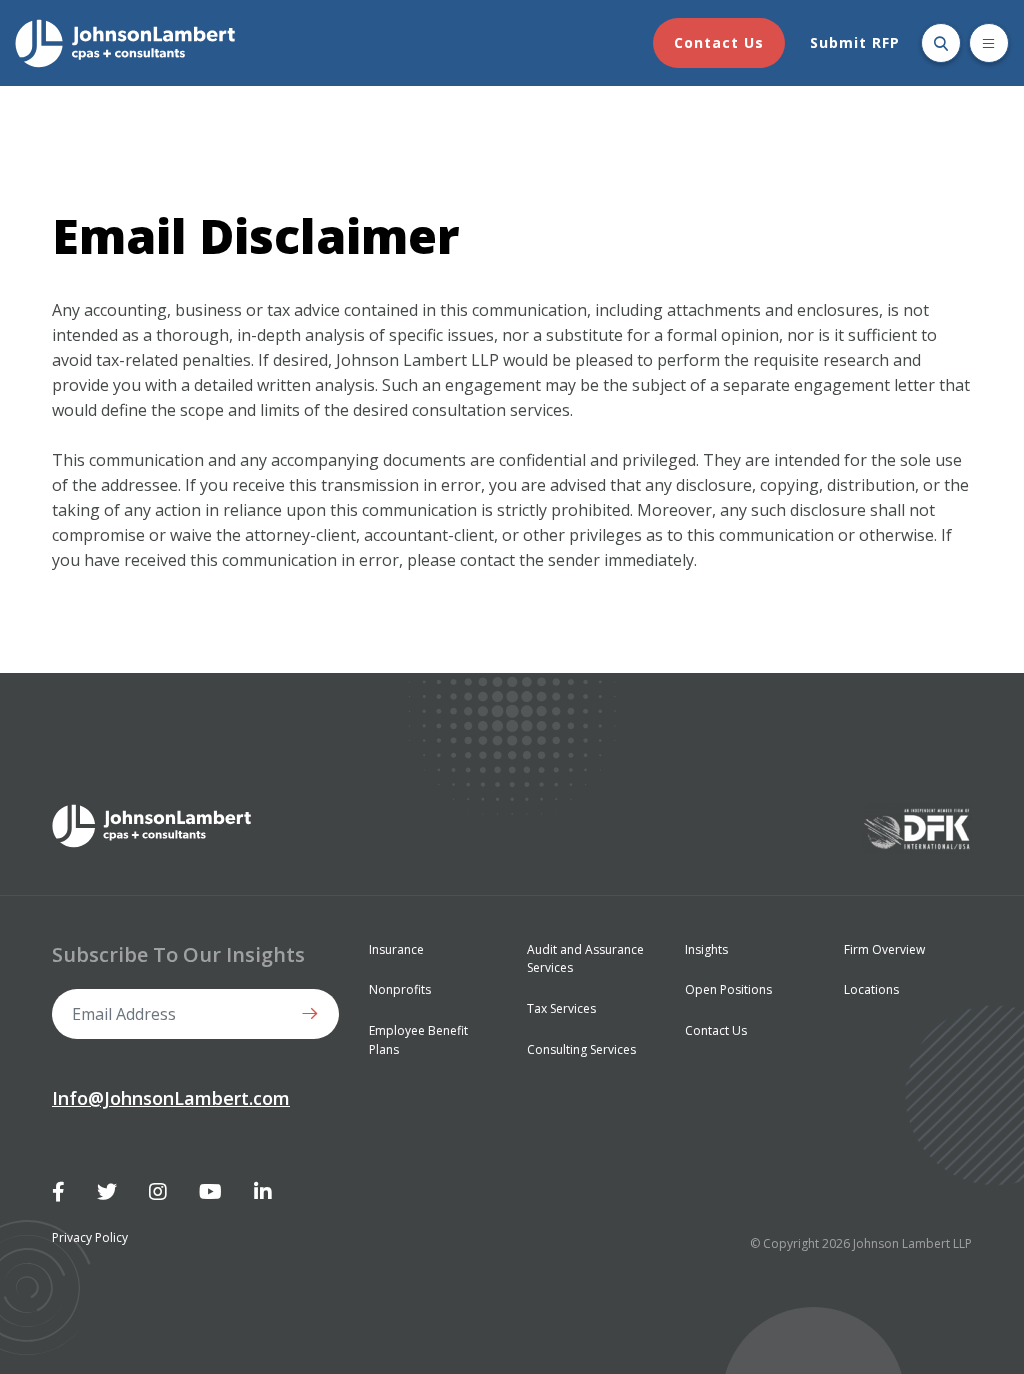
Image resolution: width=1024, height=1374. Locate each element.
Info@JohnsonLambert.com (171, 1098)
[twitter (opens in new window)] (107, 1192)
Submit (314, 1014)
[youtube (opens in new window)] (210, 1192)
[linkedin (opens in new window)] (263, 1192)
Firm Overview (884, 949)
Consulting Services (581, 1049)
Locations (871, 989)
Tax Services (561, 1008)
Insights (706, 949)
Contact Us (719, 42)
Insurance (396, 949)
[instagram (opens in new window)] (158, 1192)
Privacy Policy (90, 1237)
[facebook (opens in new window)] (58, 1192)
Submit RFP (855, 42)
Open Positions (728, 989)
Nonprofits (400, 989)
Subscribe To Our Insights (178, 954)
